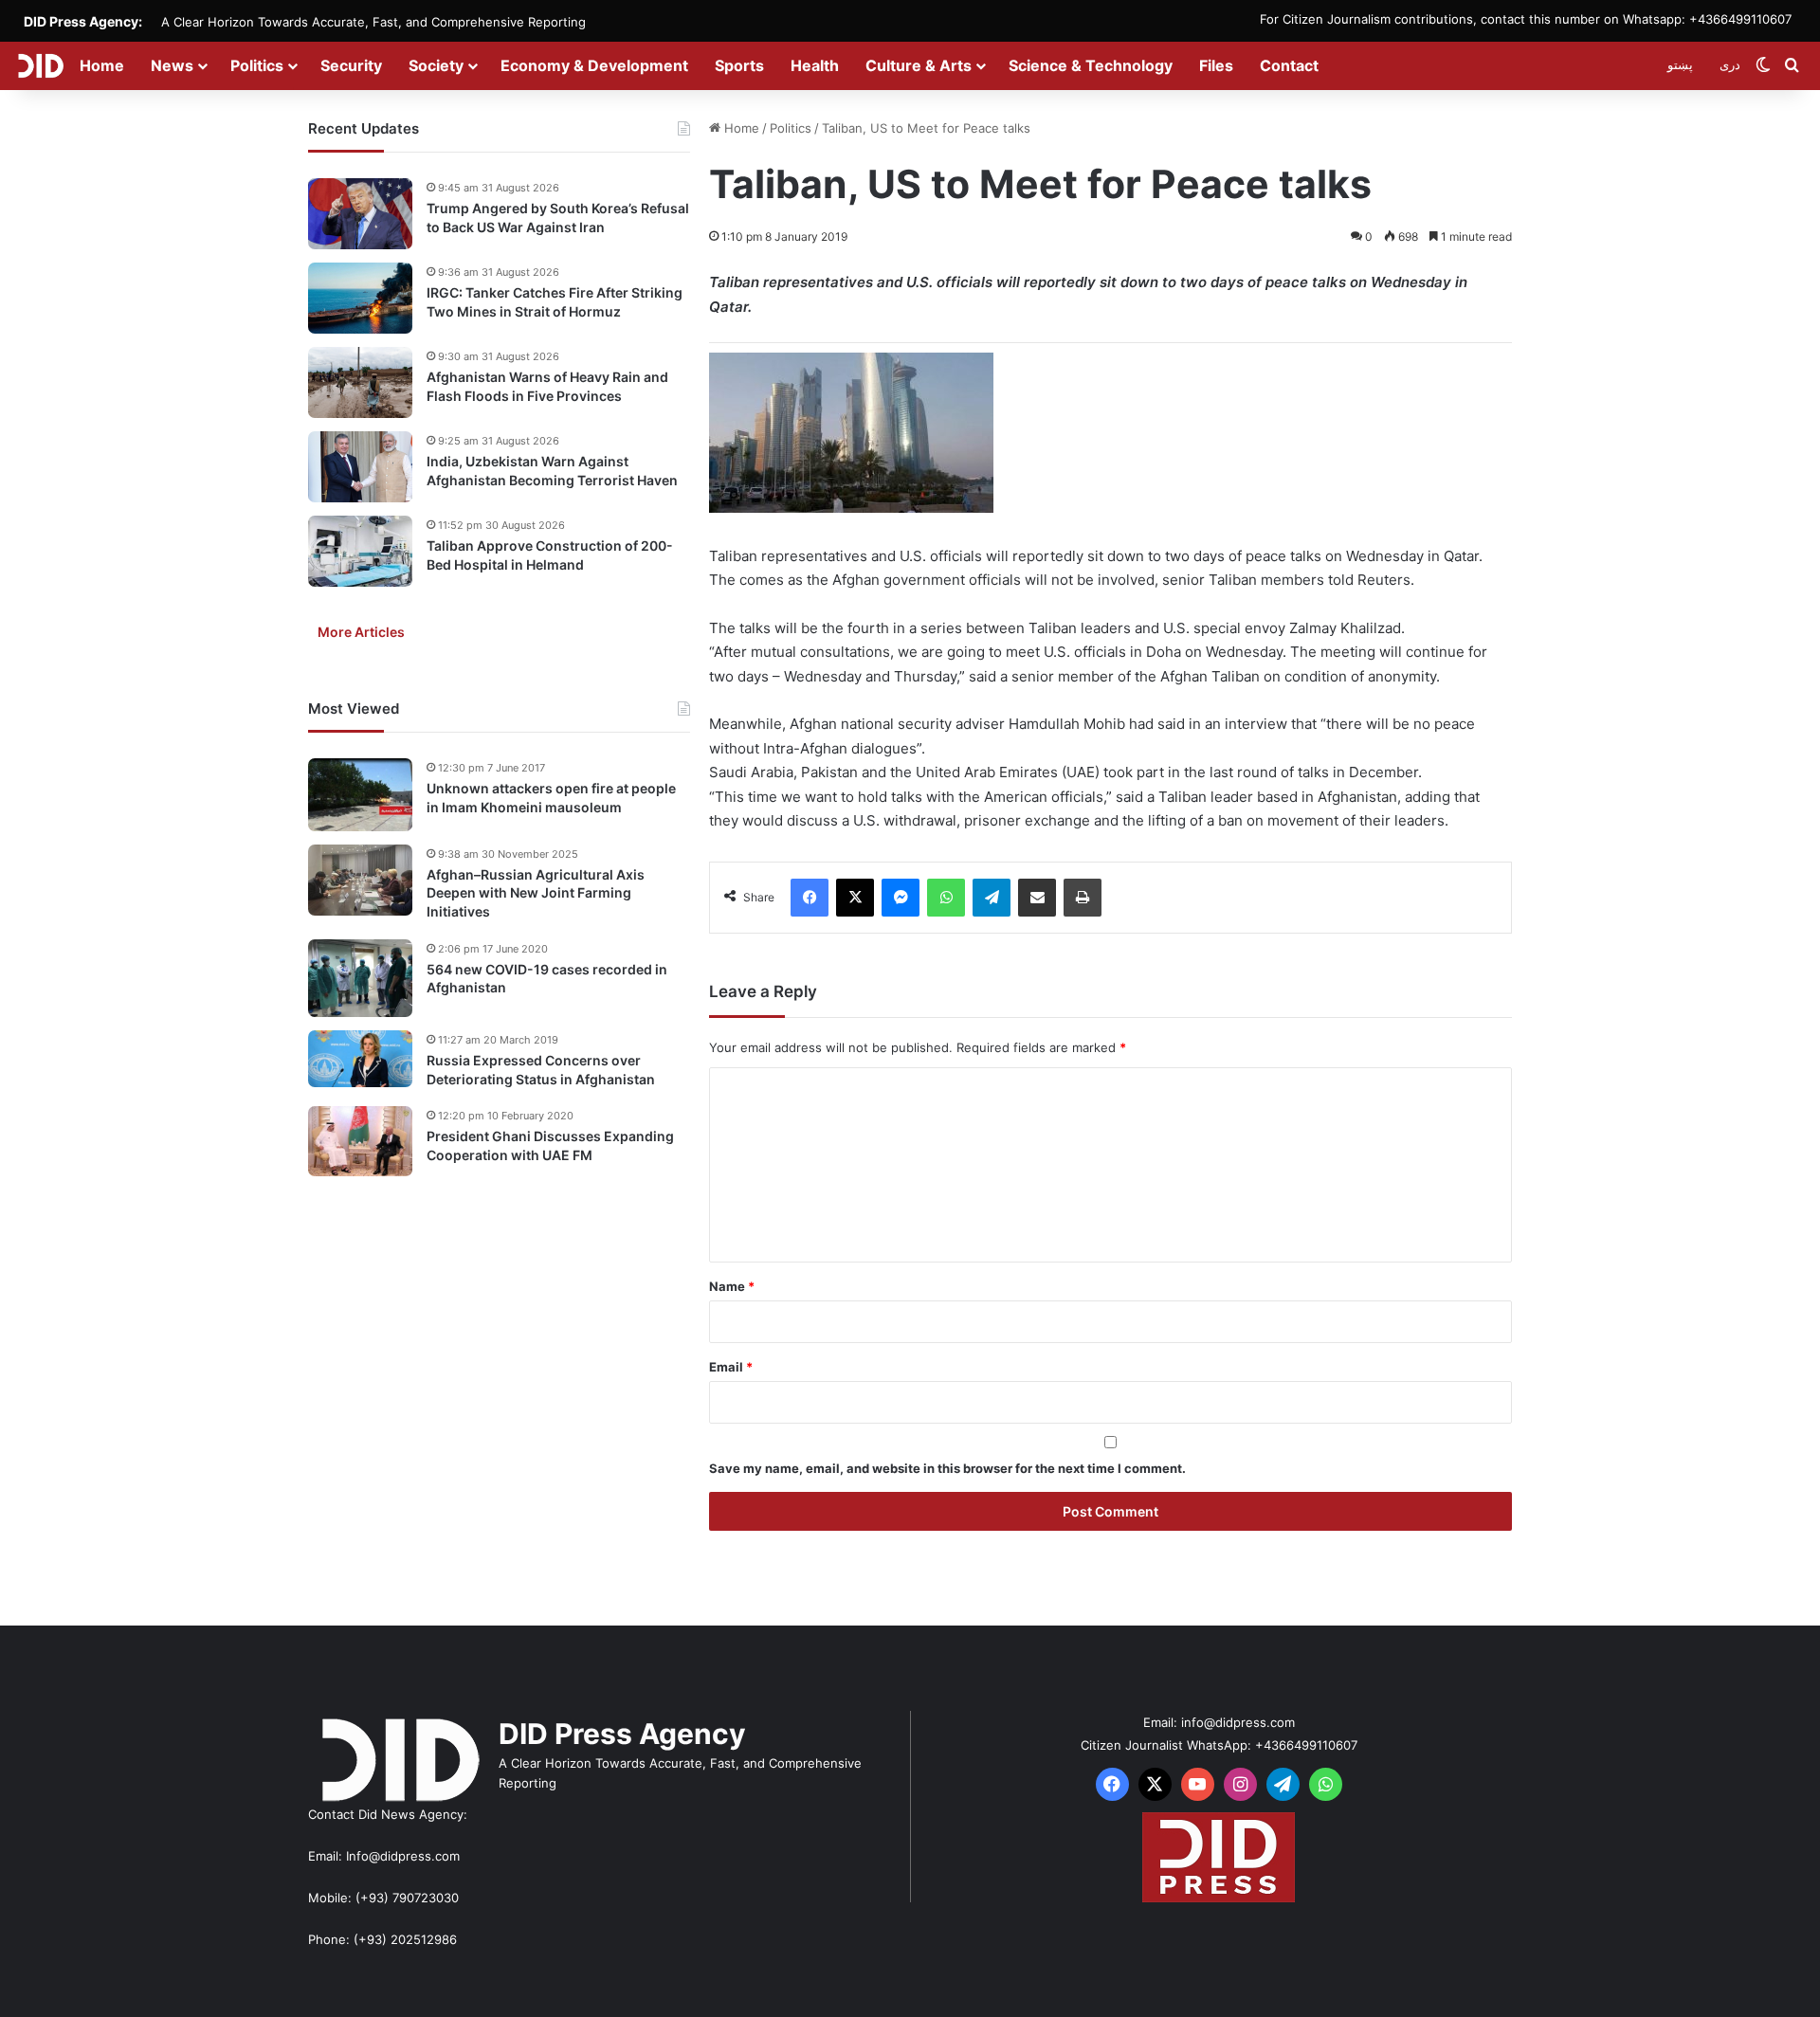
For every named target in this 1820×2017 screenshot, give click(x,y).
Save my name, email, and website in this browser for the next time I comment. (947, 1468)
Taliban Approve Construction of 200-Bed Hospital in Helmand (550, 555)
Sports (739, 65)
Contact (1289, 65)
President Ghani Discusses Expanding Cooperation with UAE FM (550, 1145)
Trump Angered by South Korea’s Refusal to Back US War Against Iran (558, 218)
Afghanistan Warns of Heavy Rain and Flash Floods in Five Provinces (547, 386)
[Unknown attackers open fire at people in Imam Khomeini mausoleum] (360, 795)
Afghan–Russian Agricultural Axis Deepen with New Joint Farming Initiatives (536, 893)
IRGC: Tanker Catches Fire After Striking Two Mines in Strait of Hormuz (555, 302)
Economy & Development (594, 65)
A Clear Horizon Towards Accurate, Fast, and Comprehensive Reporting (373, 22)
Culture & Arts (919, 65)
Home (102, 65)
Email (731, 1367)
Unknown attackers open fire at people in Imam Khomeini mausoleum (551, 798)
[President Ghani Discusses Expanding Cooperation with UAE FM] (360, 1141)
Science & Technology (1091, 65)
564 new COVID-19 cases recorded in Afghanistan (547, 979)
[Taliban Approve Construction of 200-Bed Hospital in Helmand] (360, 551)
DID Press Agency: (83, 21)
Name (732, 1286)
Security (351, 65)
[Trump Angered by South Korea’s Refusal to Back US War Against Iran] (360, 214)
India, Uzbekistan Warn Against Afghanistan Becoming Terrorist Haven (552, 471)
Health (815, 65)
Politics (257, 65)
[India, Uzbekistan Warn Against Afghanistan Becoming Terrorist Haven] (360, 467)
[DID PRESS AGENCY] (40, 65)
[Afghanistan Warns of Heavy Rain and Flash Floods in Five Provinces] (360, 382)
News (172, 65)
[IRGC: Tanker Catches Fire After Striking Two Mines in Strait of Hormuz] (360, 298)
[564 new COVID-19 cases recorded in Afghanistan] (360, 979)
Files (1216, 65)
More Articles (361, 632)
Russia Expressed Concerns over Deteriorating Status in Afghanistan (541, 1070)
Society (436, 65)
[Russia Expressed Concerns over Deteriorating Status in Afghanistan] (360, 1059)
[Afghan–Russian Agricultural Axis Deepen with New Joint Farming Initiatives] (360, 880)
